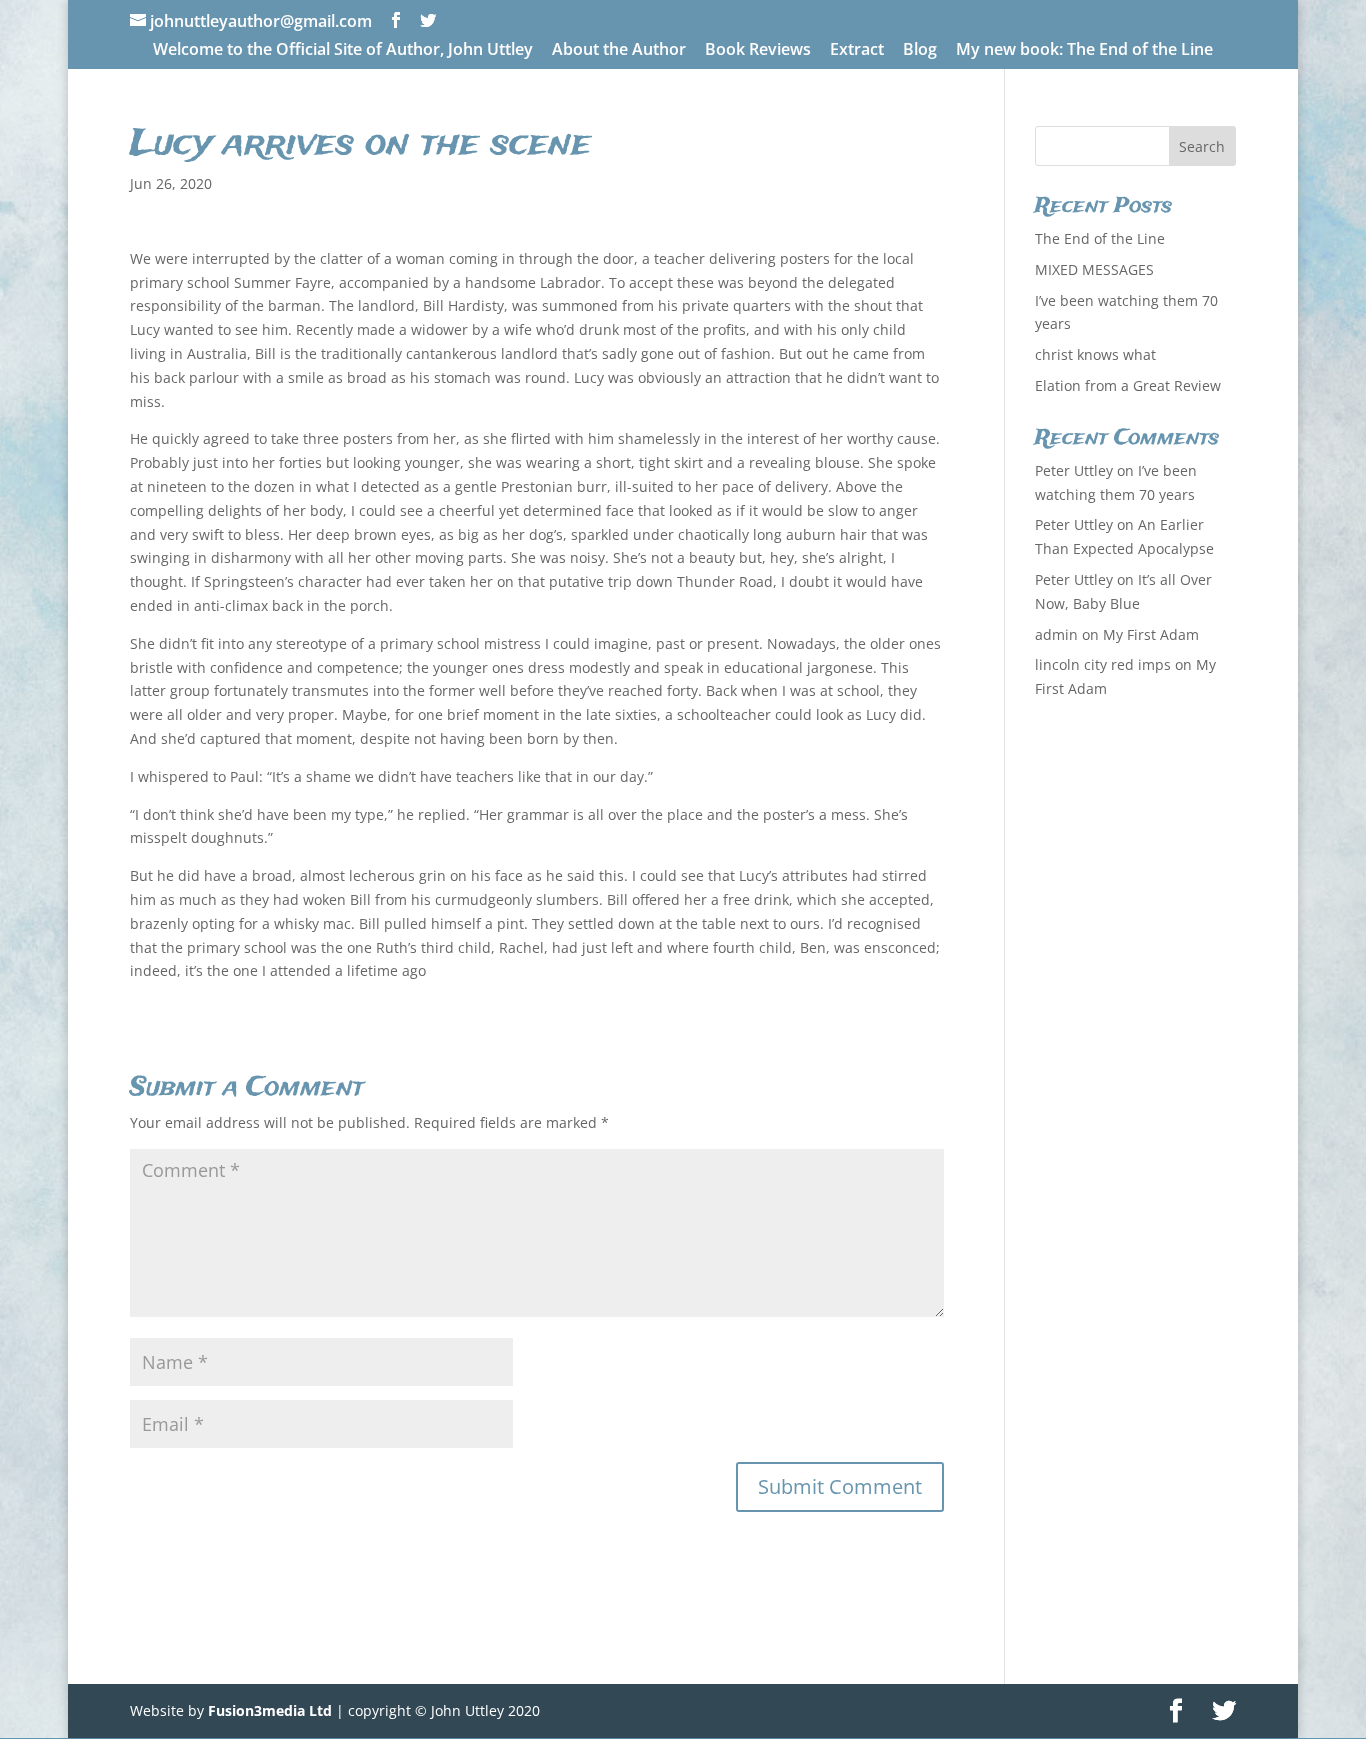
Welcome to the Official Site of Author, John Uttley (343, 50)
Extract (857, 50)
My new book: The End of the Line (1084, 50)
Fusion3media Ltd (270, 1710)
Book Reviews (758, 50)
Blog (920, 50)
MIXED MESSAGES (1094, 269)
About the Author (619, 50)
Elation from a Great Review (1128, 385)
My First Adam (1151, 634)
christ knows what (1095, 354)
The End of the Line (1100, 238)
